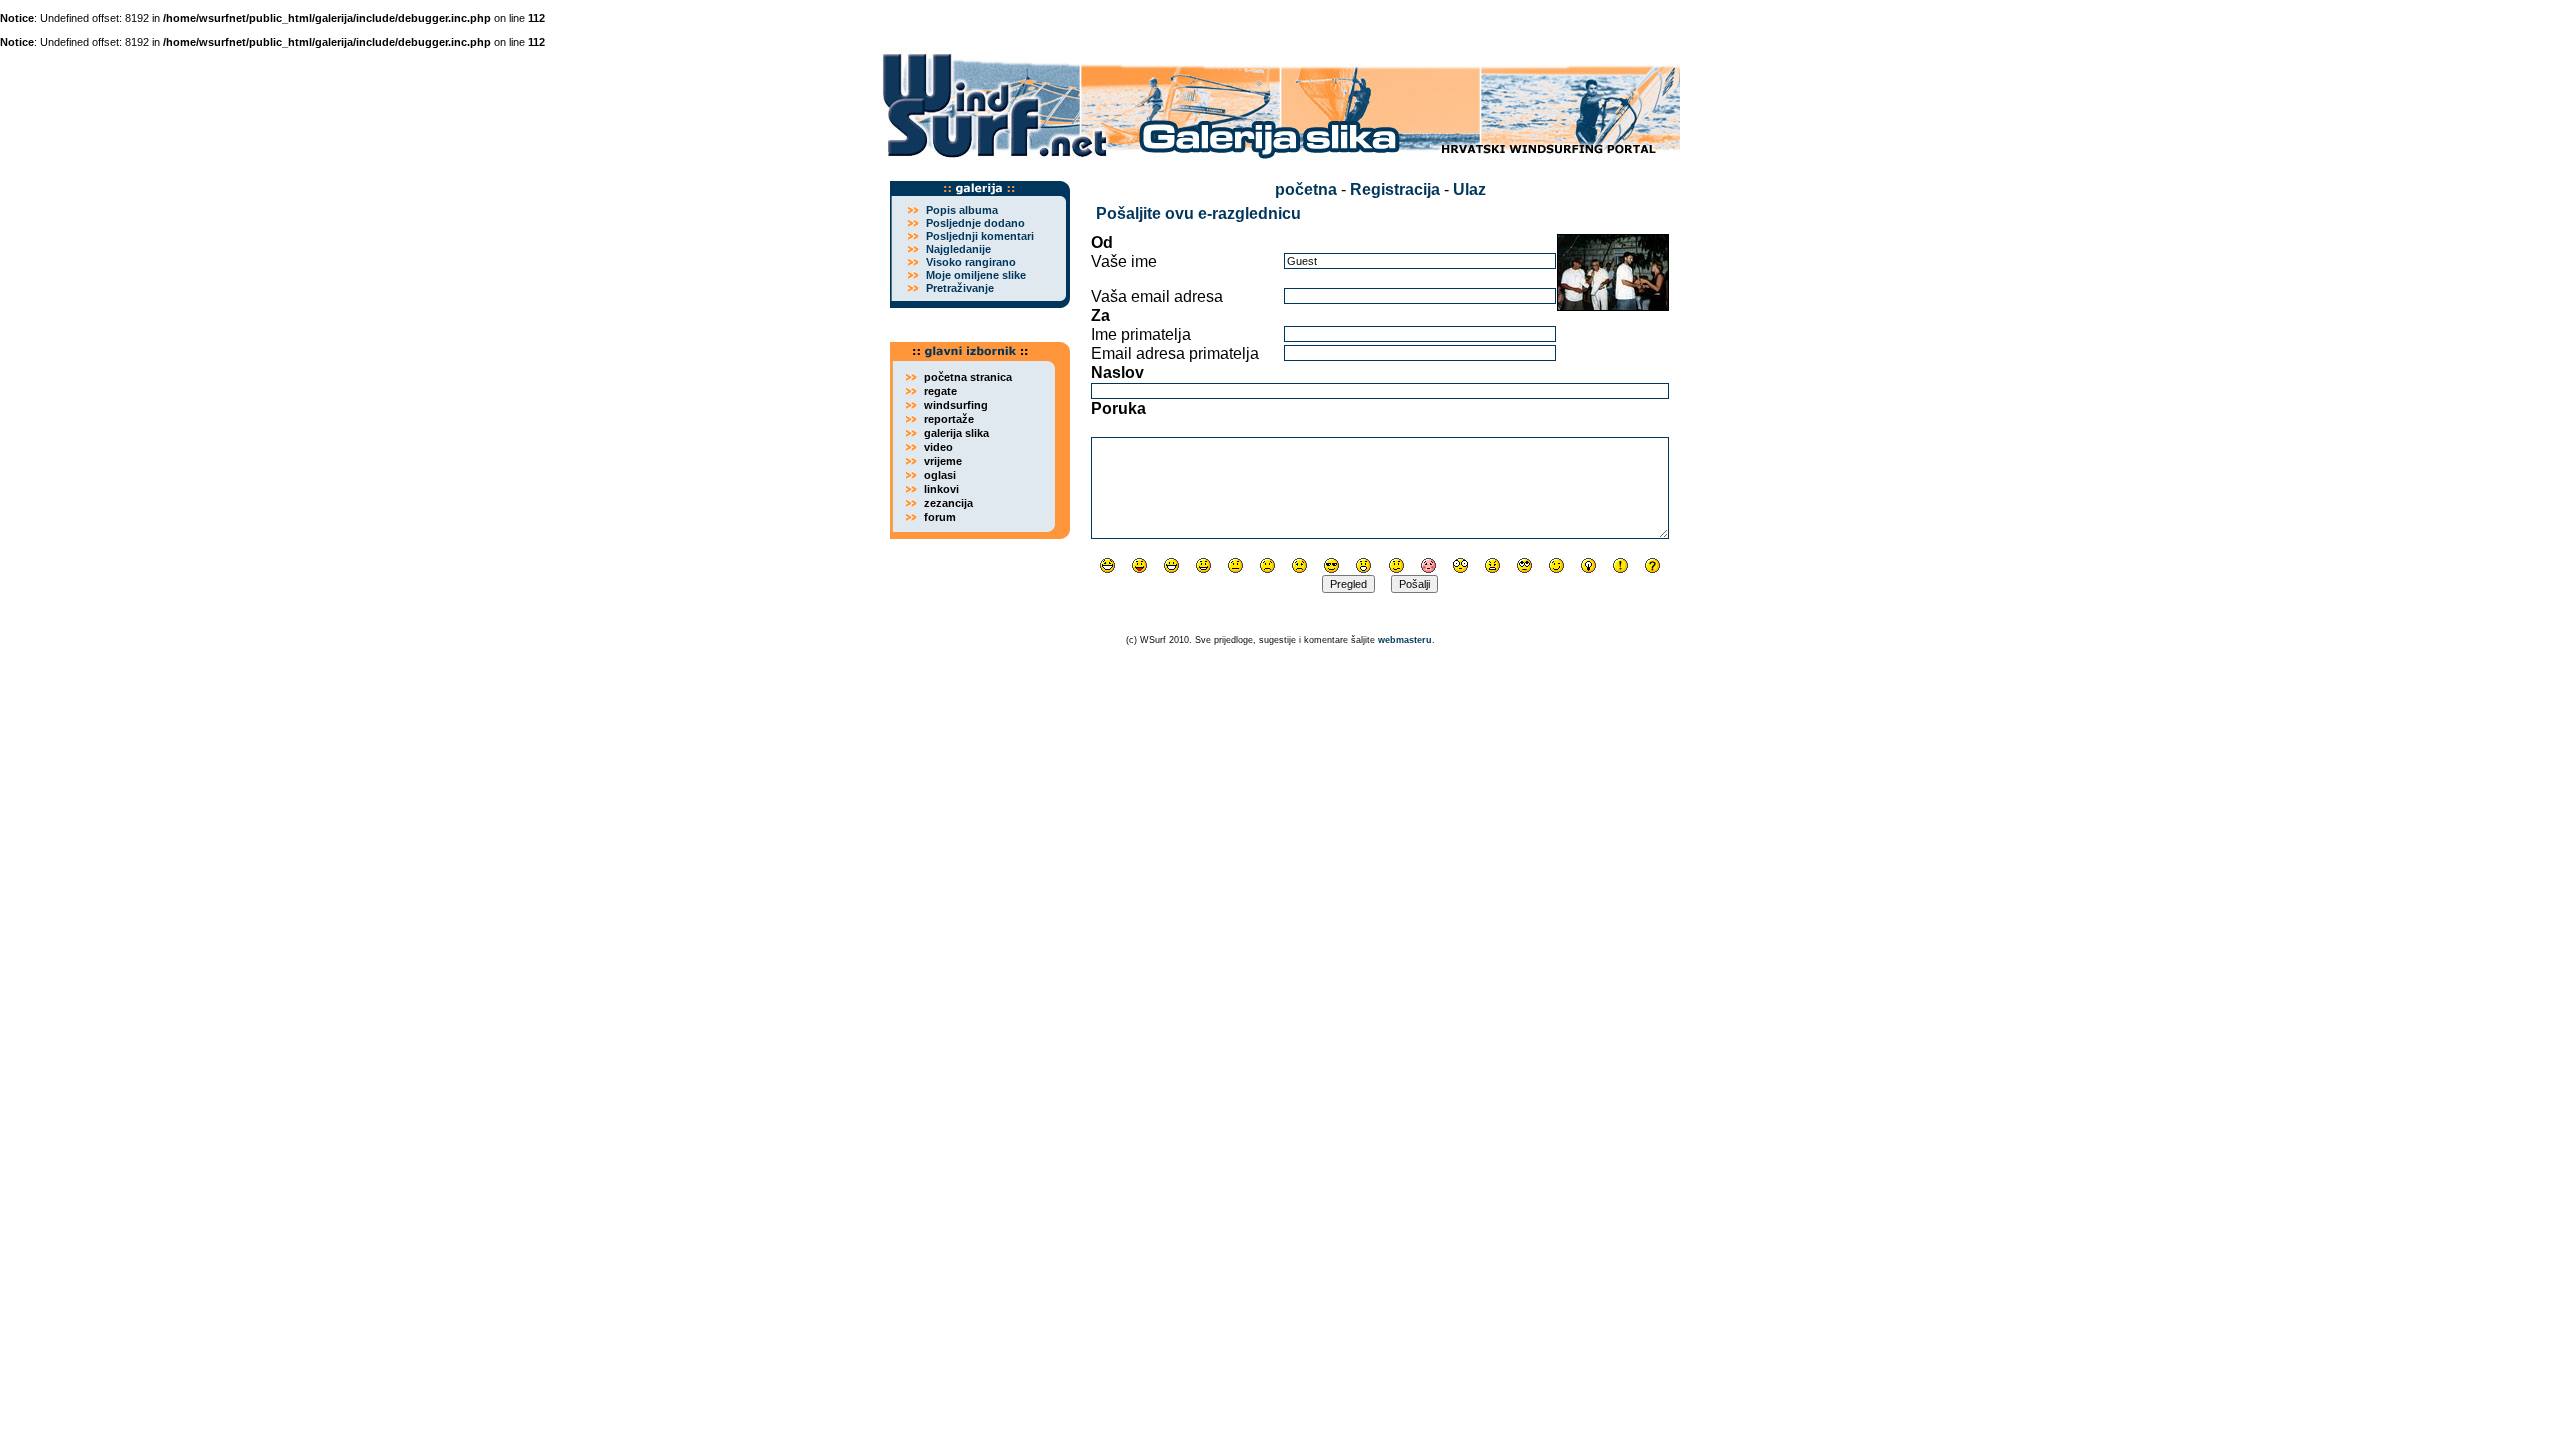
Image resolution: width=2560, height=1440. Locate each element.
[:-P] (1139, 565)
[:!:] (1620, 565)
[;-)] (1556, 565)
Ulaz (1469, 189)
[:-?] (1396, 565)
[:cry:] (1299, 565)
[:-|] (1235, 565)
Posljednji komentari (980, 236)
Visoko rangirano (971, 262)
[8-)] (1331, 565)
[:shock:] (1460, 565)
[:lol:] (1107, 565)
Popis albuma (962, 210)
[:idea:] (1588, 565)
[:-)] (1203, 565)
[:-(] (1267, 565)
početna (1306, 189)
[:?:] (1652, 565)
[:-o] (1363, 565)
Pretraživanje (960, 288)
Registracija (1395, 189)
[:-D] (1171, 565)
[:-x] (1492, 565)
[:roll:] (1524, 565)
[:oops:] (1428, 565)
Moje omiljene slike (976, 275)
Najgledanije (958, 249)
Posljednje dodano (975, 223)
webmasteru (1405, 640)
